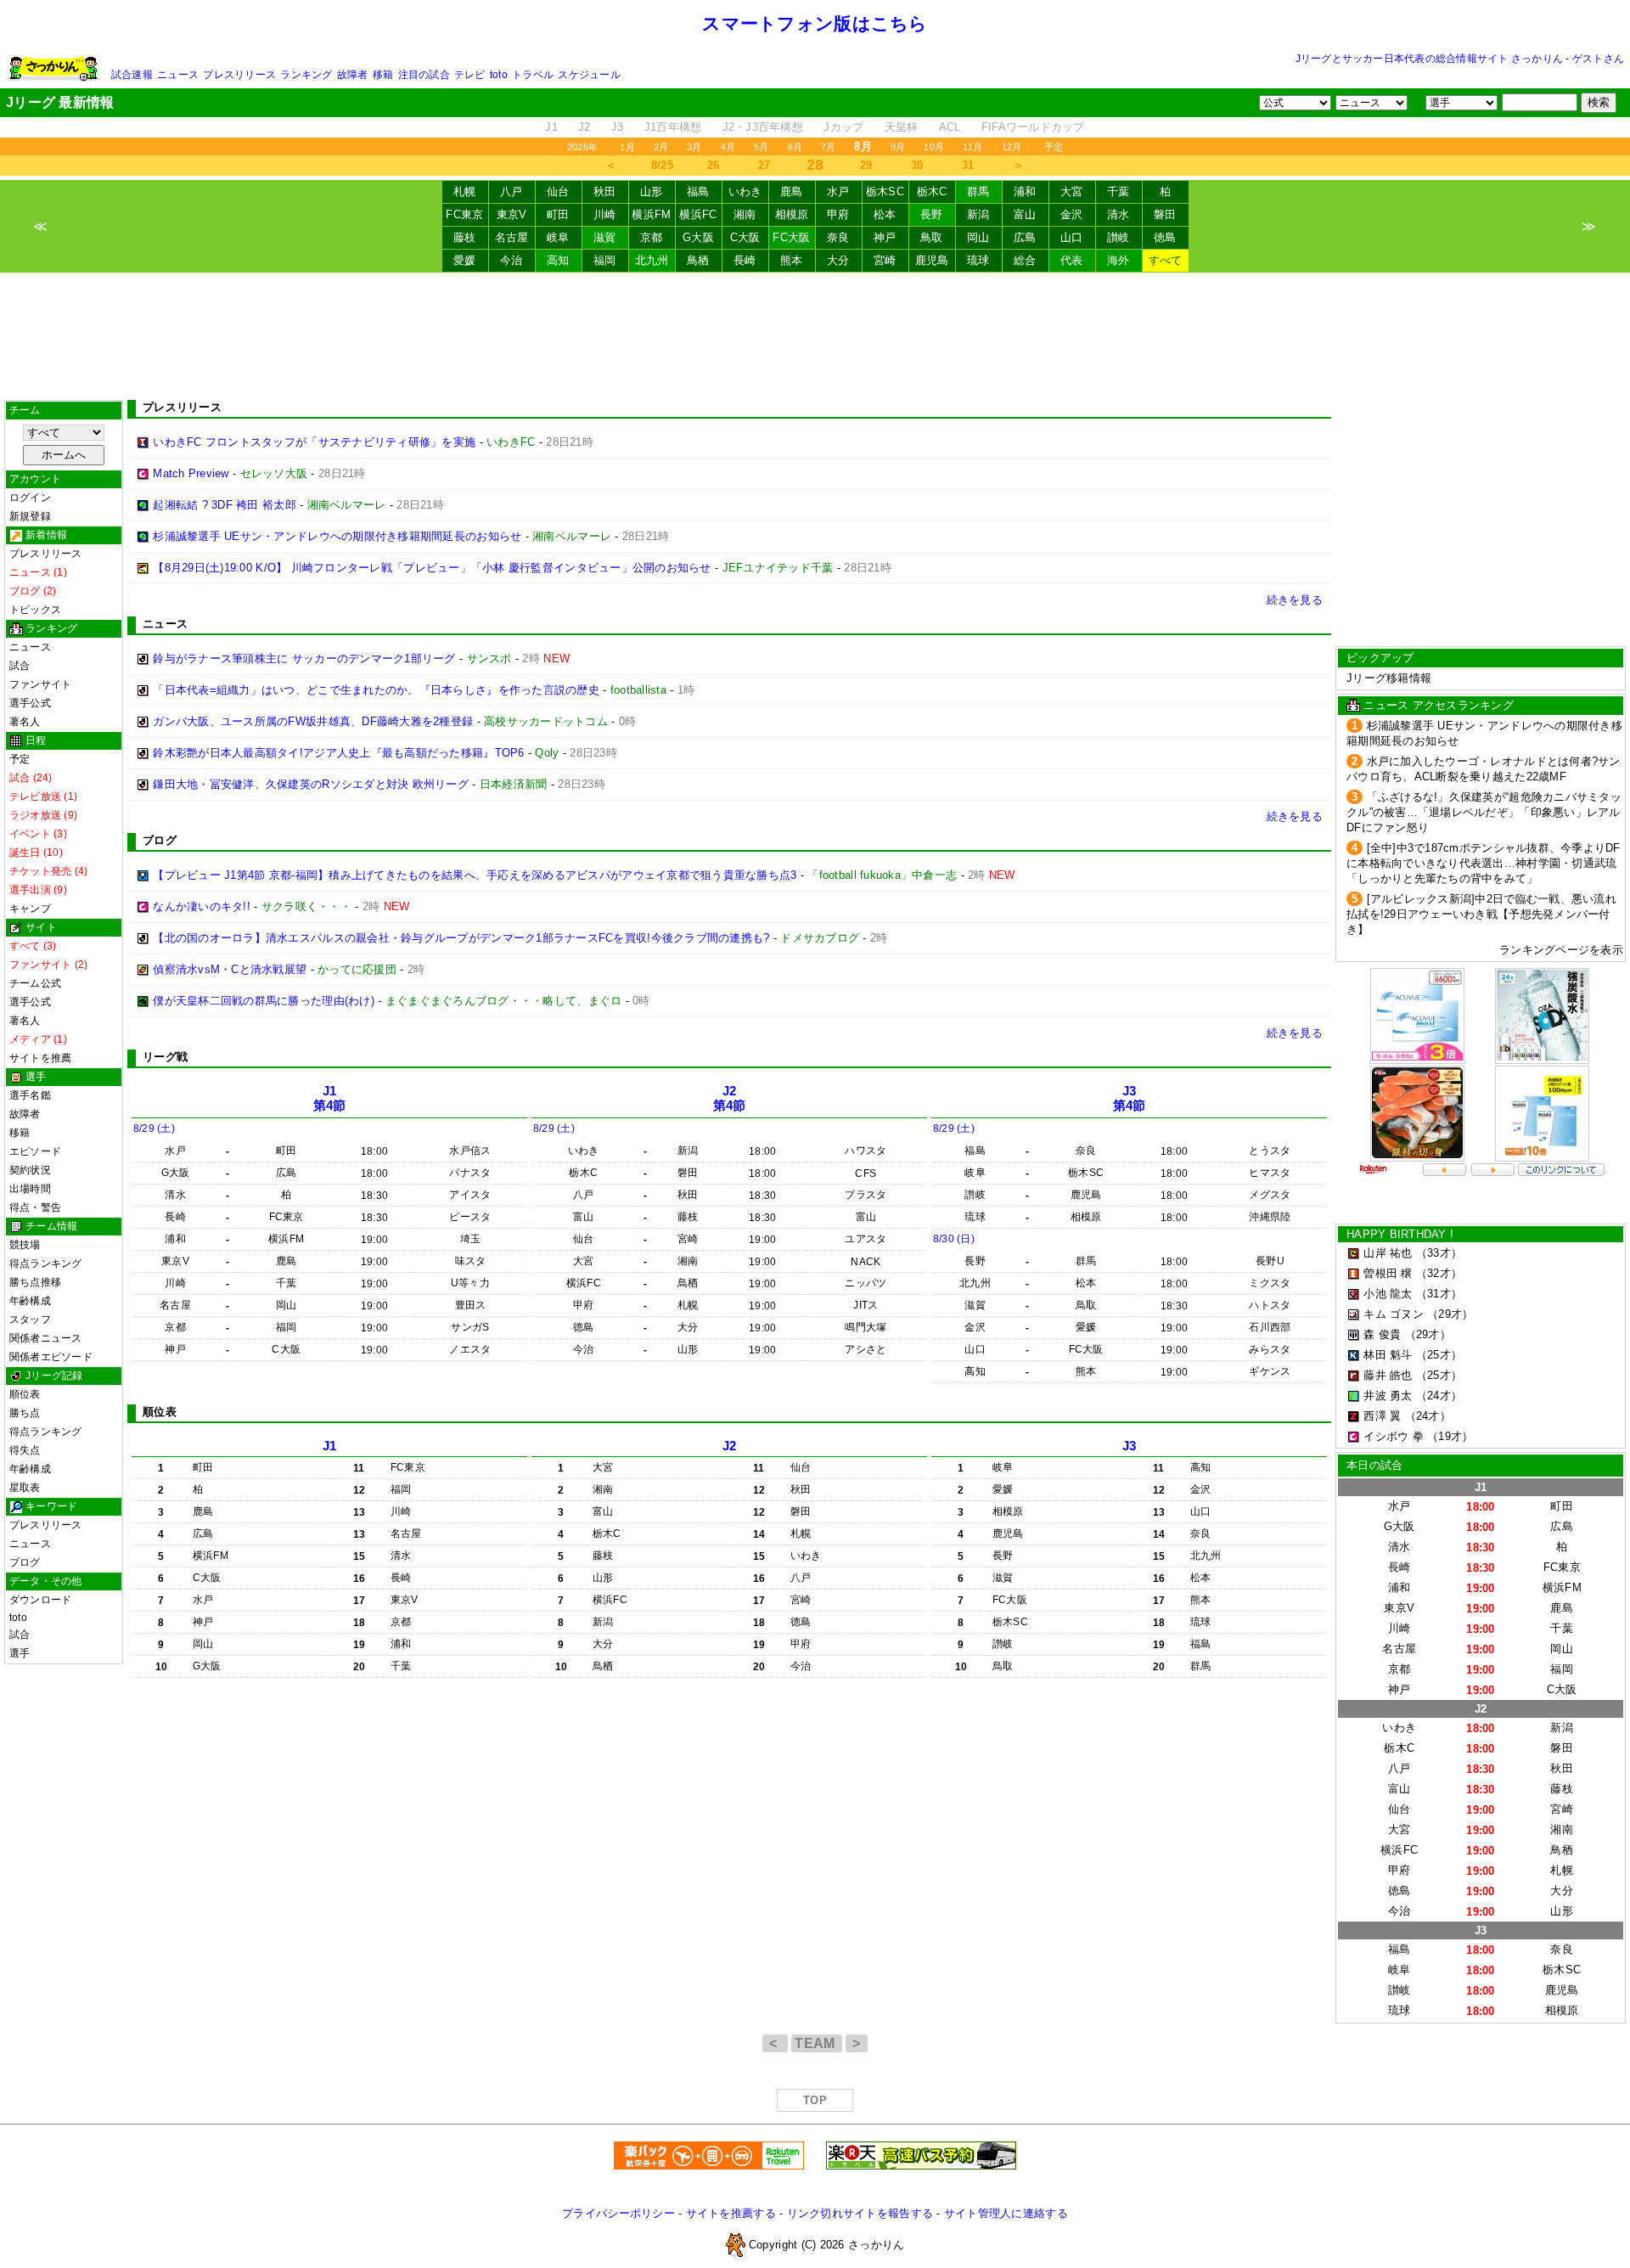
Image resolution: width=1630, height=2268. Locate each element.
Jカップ (843, 127)
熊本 (792, 260)
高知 (558, 260)
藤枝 (465, 237)
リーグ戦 (165, 1057)
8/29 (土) (154, 1128)
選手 (20, 1653)
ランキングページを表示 (1561, 950)
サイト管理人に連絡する (1006, 2213)
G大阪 (698, 237)
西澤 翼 (1382, 1416)
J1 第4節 (330, 1098)
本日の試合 (1374, 1465)
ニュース (178, 75)
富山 (1025, 214)
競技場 (25, 1245)
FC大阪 (791, 237)
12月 (1012, 147)
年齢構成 (30, 1301)
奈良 (838, 237)
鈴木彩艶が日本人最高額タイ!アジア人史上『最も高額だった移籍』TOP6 (338, 753)
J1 (551, 127)
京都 (652, 237)
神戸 (885, 237)
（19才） (1450, 1436)
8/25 (662, 165)
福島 (698, 191)
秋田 (605, 191)
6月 (795, 147)
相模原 (792, 214)
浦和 (1025, 191)
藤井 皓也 (1388, 1375)
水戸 (838, 191)
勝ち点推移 (35, 1282)
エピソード (35, 1151)
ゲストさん (1598, 59)
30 (917, 165)
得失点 (25, 1450)
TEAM (817, 2043)
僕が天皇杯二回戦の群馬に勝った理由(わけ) (264, 1001)
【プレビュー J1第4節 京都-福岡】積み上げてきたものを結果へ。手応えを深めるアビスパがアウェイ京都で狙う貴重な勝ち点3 (475, 875)
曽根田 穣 (1388, 1273)
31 (968, 165)
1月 (627, 147)
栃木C (932, 191)
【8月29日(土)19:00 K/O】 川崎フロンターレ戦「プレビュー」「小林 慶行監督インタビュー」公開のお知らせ (432, 568)
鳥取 (932, 237)
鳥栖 (698, 260)
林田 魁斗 (1388, 1355)
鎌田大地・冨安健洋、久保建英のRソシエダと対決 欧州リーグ (311, 784)
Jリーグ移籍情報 (1389, 678)
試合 (20, 666)
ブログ (25, 1562)
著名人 (25, 722)
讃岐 (1119, 237)
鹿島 (792, 191)
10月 (934, 147)
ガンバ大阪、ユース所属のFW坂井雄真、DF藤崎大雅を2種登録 (313, 721)
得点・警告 (35, 1207)
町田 (558, 214)
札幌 (465, 191)
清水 (1119, 214)
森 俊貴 (1382, 1334)
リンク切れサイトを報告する (860, 2213)
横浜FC (698, 214)
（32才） (1439, 1273)
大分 (838, 260)
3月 (694, 147)
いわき (745, 191)
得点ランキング (46, 1263)
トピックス (35, 610)
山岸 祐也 (1388, 1253)
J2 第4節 (730, 1098)
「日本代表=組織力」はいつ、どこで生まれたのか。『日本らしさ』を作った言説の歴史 (376, 690)
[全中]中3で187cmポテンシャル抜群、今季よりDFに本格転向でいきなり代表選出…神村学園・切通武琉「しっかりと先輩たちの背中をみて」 (1484, 863)
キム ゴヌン (1394, 1314)
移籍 (383, 75)
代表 (1072, 260)
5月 (761, 147)
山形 (652, 191)
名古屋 (512, 237)
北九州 (652, 260)
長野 (932, 214)
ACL (950, 127)
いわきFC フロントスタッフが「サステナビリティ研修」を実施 (314, 442)
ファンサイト (40, 684)
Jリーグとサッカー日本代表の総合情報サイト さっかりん (1429, 59)
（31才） (1439, 1294)
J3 (618, 127)
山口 (1072, 237)
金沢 (1072, 214)
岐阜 (558, 237)
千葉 (1119, 191)
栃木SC (885, 191)
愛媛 (465, 260)
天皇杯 (902, 127)
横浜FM (651, 214)
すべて (1166, 260)
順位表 (25, 1394)
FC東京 (464, 214)
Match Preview (191, 473)
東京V (512, 214)
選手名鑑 (30, 1095)
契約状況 (30, 1170)
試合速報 (132, 75)
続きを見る (1295, 600)
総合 (1025, 260)
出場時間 (30, 1189)
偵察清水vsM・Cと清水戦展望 (230, 969)
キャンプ (30, 909)
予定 (1054, 147)
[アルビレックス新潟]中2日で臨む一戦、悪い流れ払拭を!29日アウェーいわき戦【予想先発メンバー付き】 (1481, 914)
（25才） (1439, 1355)
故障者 (353, 75)
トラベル (533, 75)
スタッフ (30, 1320)
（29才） (1450, 1314)
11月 (973, 147)
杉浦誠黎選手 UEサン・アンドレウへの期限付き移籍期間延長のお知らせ (337, 536)
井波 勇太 (1388, 1396)
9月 (898, 147)
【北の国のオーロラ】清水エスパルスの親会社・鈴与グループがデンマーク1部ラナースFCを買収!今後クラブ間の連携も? (461, 938)
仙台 (558, 191)
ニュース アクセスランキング (1439, 705)
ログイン (30, 498)
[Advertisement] (815, 336)
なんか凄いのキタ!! (202, 906)
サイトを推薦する (731, 2213)
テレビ (470, 75)
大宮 (1072, 191)
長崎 (745, 260)
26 (714, 165)
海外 (1119, 260)
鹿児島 (932, 260)
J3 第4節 (1130, 1098)
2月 (661, 147)
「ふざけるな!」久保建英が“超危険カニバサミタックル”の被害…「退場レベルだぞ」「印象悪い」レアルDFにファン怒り (1484, 812)
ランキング (306, 75)
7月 (828, 147)
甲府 (838, 214)
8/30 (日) (954, 1239)
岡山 (978, 237)
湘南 (745, 214)
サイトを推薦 (40, 1058)
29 (866, 165)
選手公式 (30, 703)
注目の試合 (424, 75)
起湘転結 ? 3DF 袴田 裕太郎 (225, 505)
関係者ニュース (46, 1338)
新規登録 (30, 516)
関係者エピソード (51, 1357)
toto (499, 75)
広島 (1025, 237)
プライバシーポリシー (618, 2213)
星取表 (25, 1488)
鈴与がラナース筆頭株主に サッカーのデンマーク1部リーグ (304, 658)
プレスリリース (239, 75)
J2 (585, 127)
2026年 (582, 147)
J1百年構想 (673, 127)
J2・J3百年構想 (763, 127)
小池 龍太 (1388, 1294)
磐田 (1165, 214)
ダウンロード (40, 1600)
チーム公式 (35, 983)
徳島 (1165, 237)
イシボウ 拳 (1394, 1436)
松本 (885, 214)
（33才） (1439, 1253)
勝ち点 (25, 1413)
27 (764, 165)
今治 (511, 260)
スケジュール (589, 75)
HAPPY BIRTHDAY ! (1400, 1234)
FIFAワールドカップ (1033, 127)
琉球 (978, 260)
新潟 (978, 214)
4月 (728, 147)
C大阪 (745, 237)
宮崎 (885, 260)
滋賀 (605, 237)
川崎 (605, 214)
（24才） (1439, 1396)
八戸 (511, 191)
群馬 (978, 191)
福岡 (605, 260)
